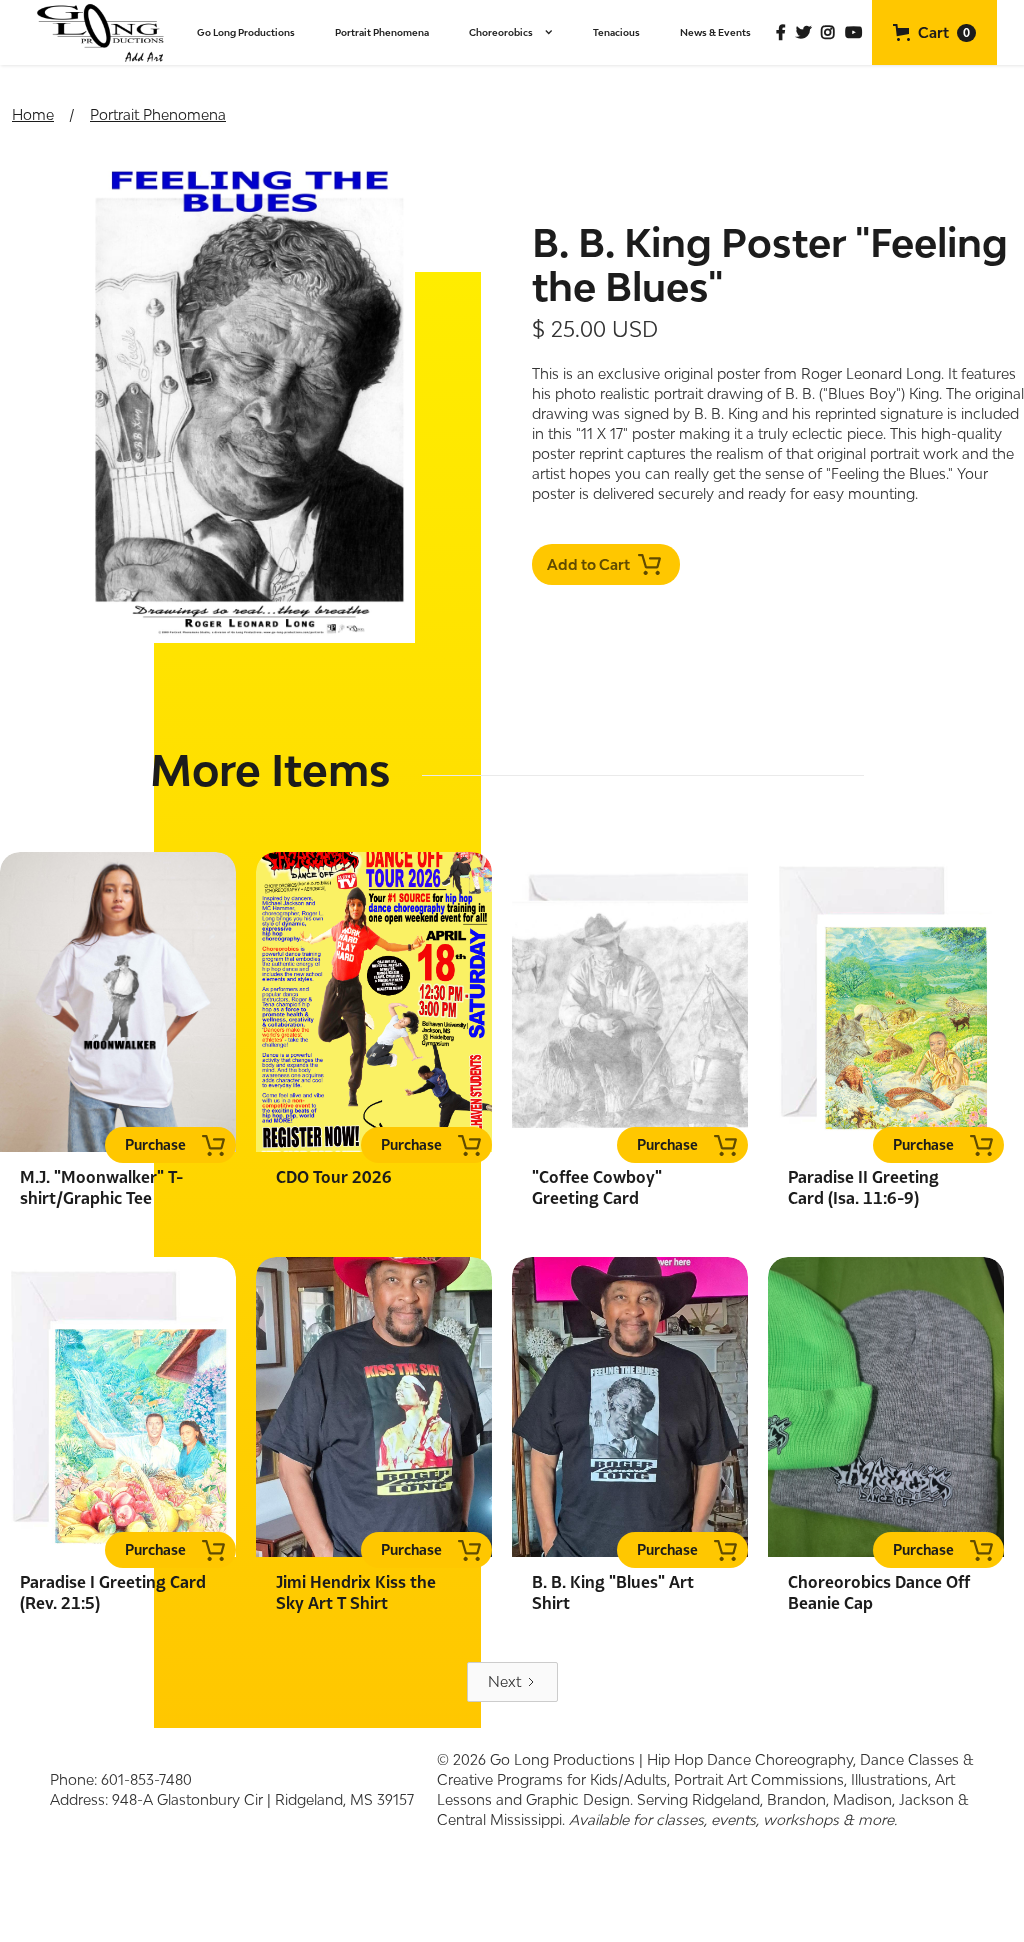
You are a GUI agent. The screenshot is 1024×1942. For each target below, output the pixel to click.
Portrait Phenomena (382, 32)
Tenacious (616, 32)
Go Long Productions (246, 32)
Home (33, 114)
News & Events (715, 32)
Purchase (155, 1144)
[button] (511, 33)
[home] (101, 33)
